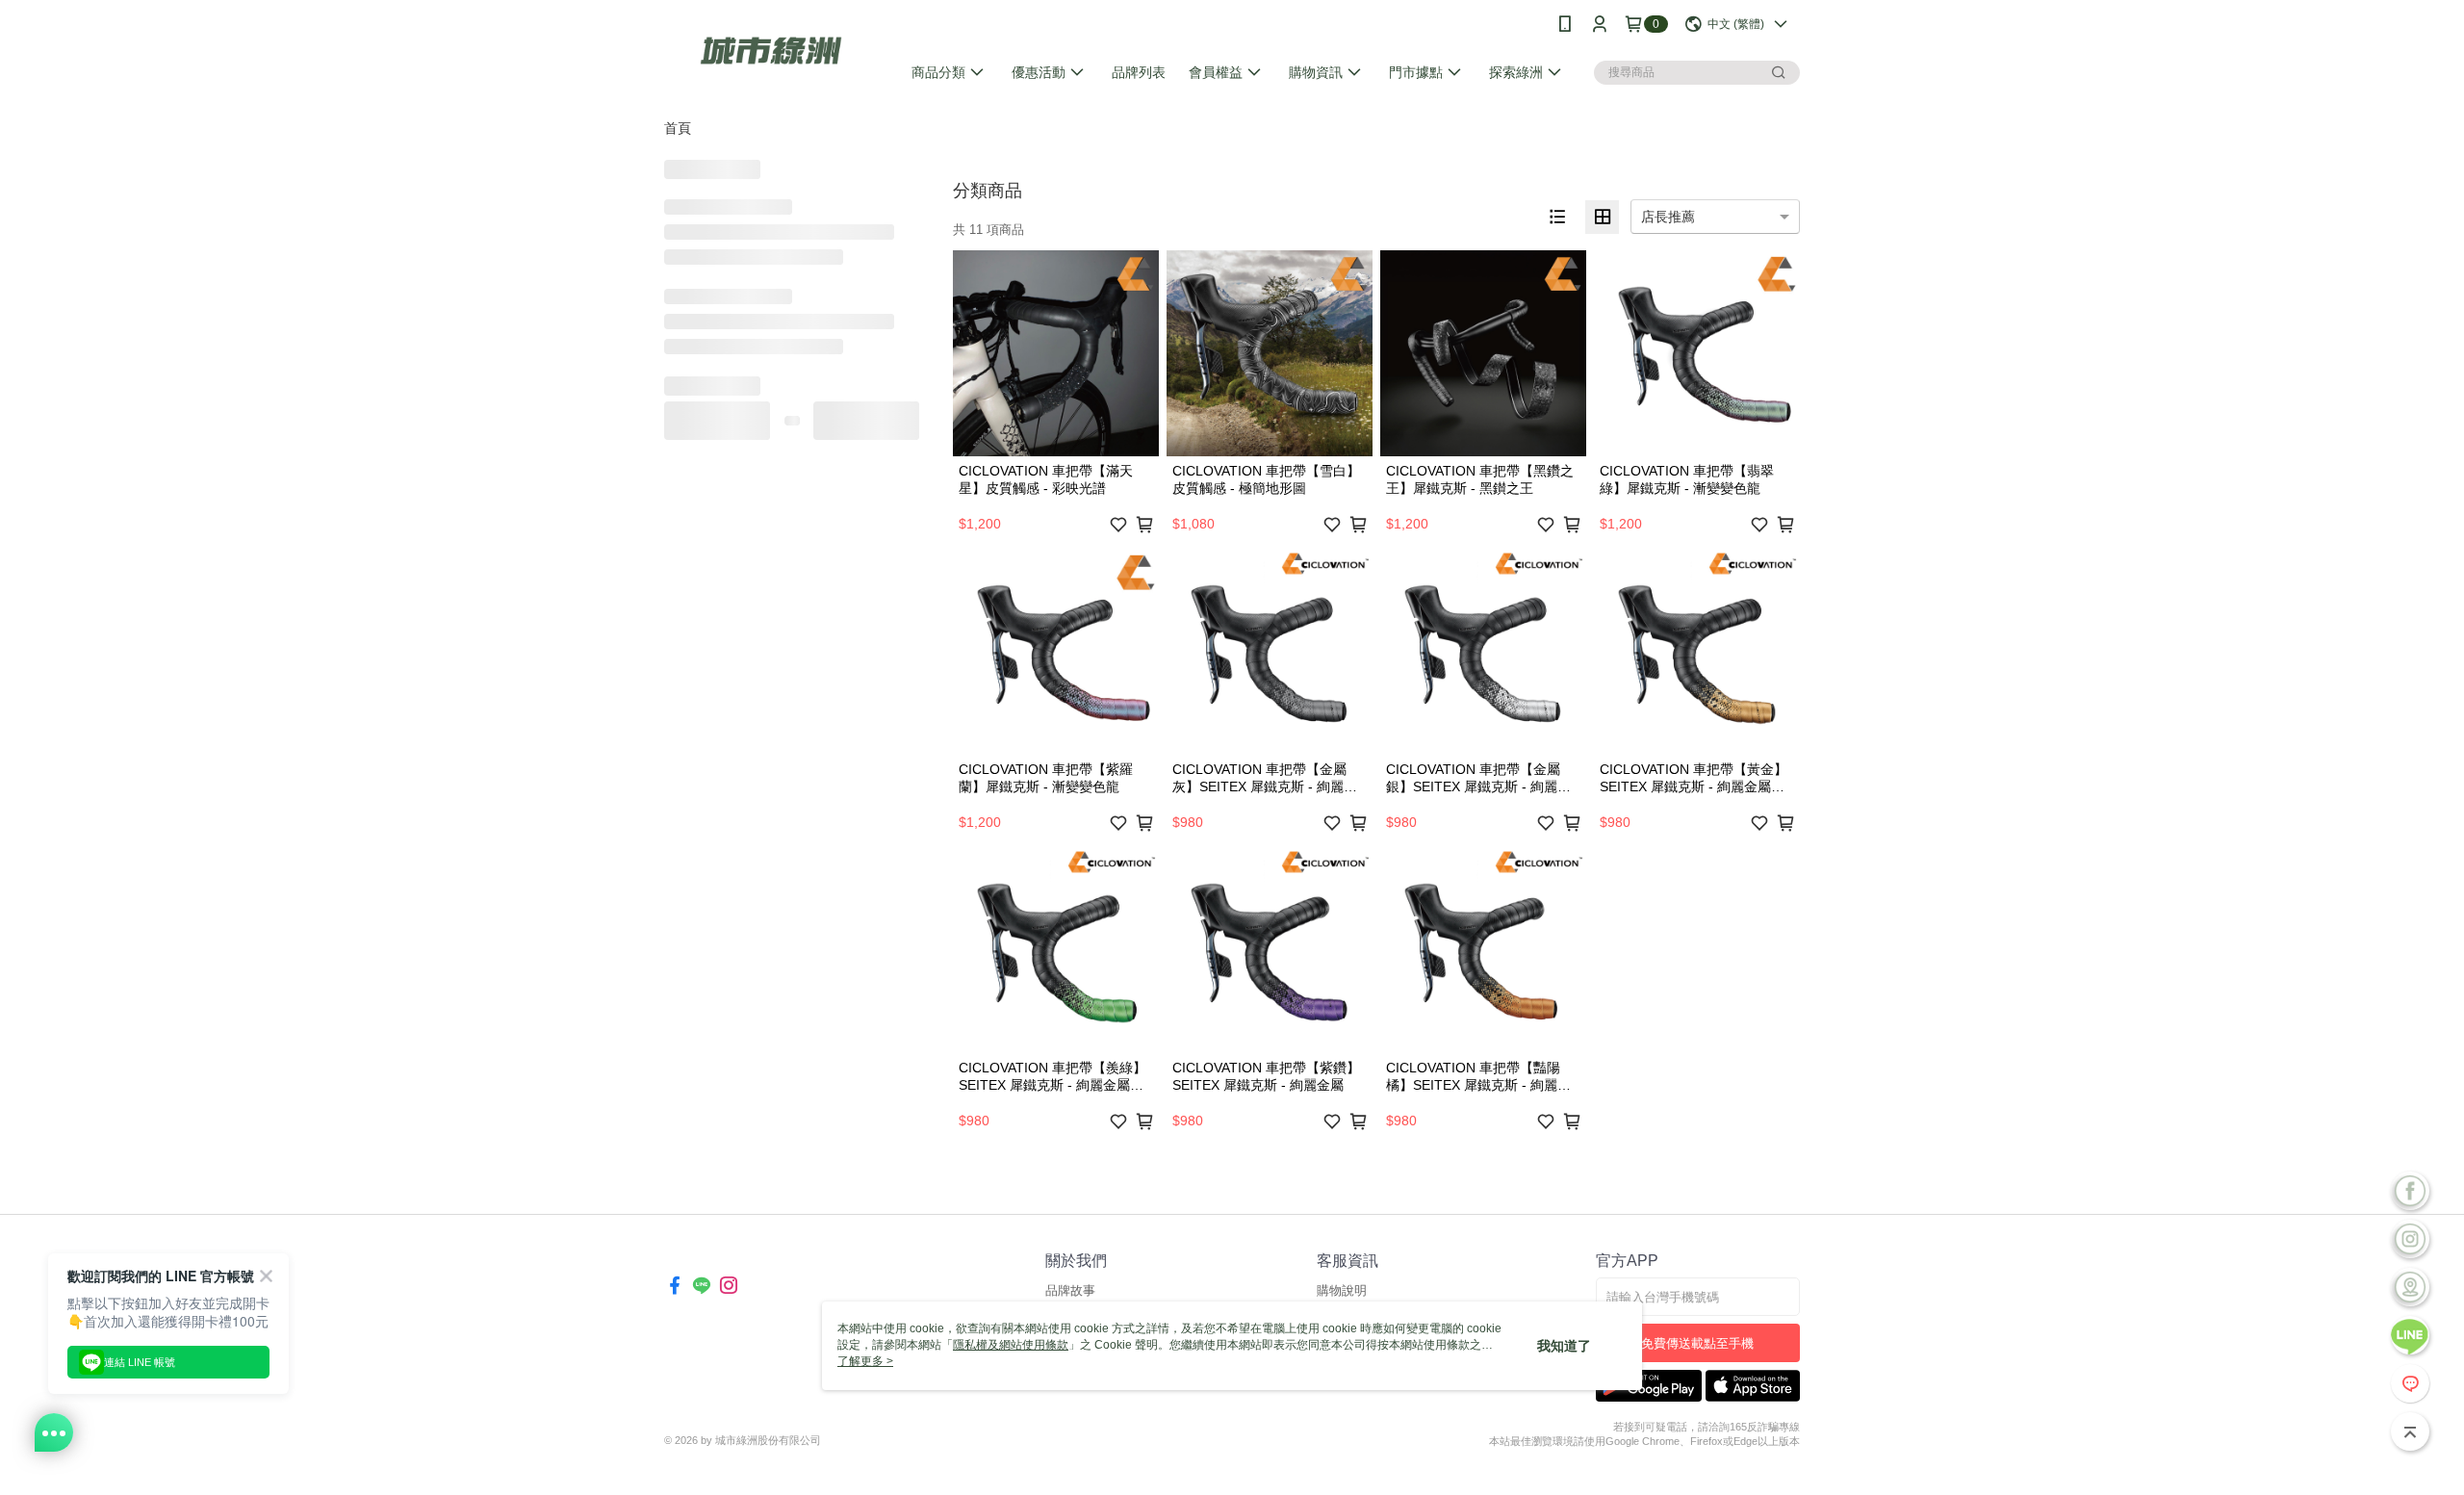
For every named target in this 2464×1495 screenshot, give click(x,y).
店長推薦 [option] (1668, 217)
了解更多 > (865, 1361)
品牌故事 (1070, 1290)
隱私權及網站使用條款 (1011, 1345)
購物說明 (1342, 1290)
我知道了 (1564, 1346)
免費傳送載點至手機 (1697, 1343)
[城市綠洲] (771, 51)
